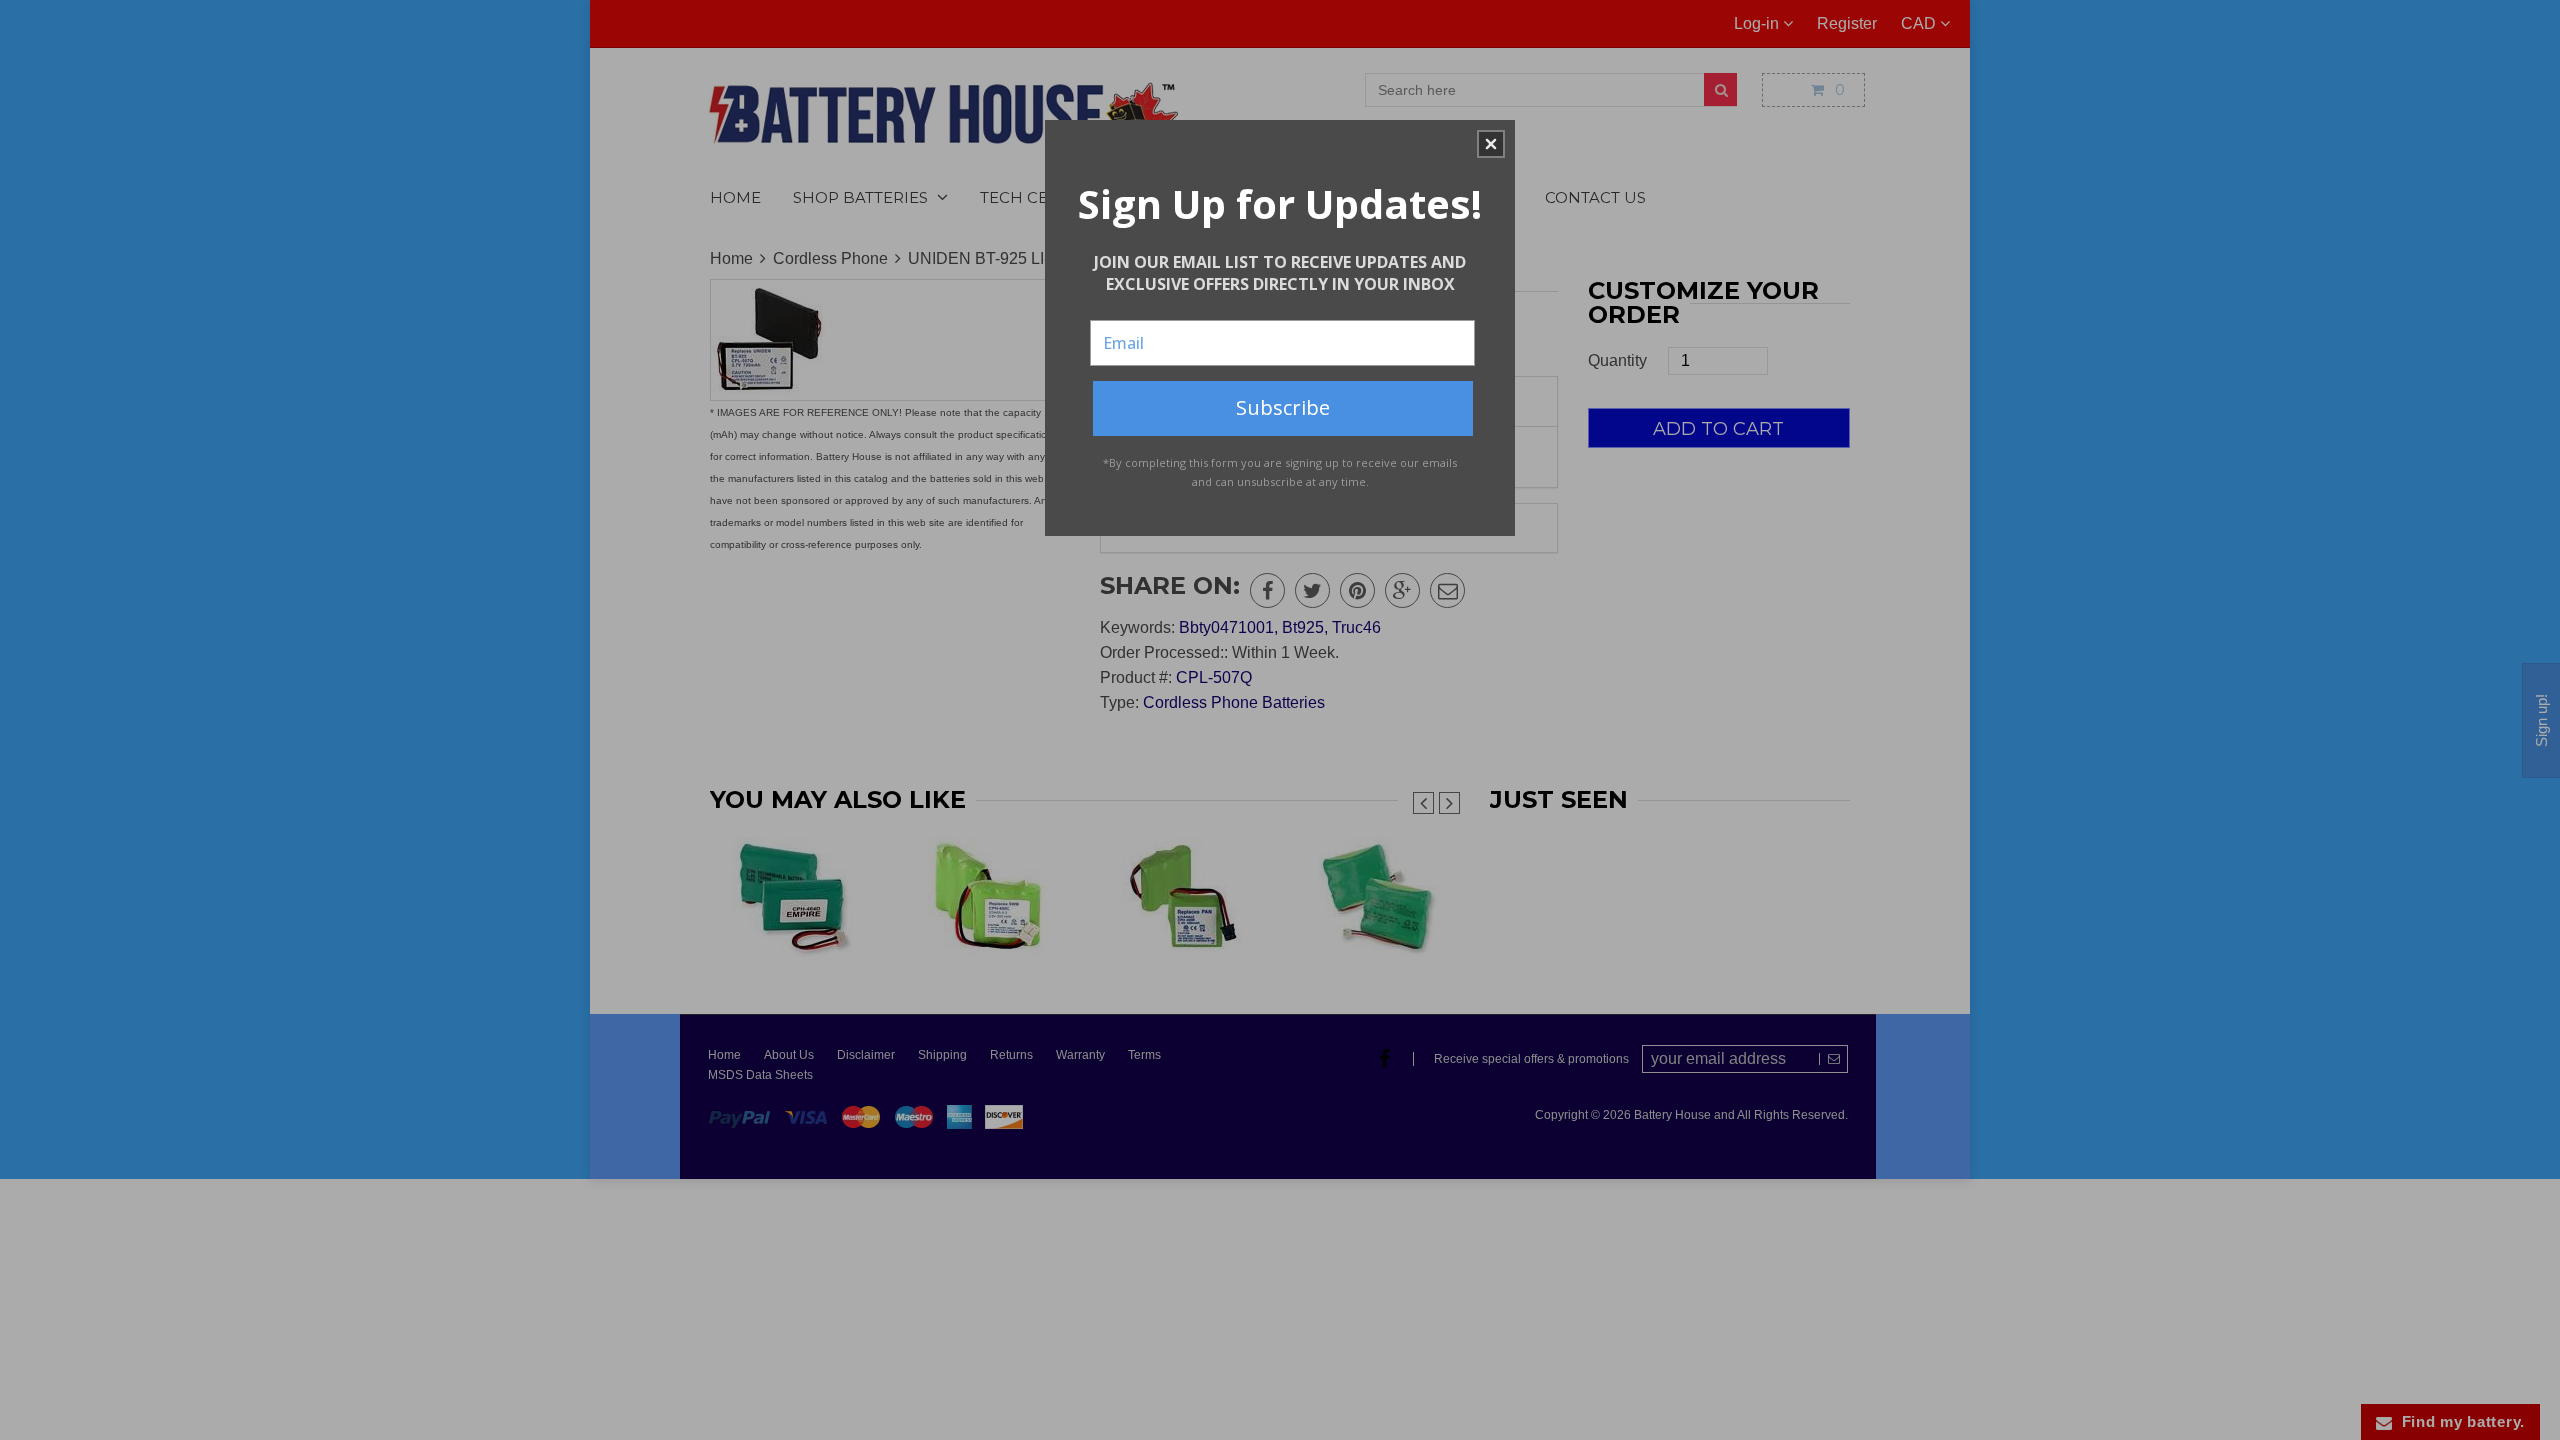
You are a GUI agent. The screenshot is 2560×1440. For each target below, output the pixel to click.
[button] (1491, 144)
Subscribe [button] (1283, 407)
